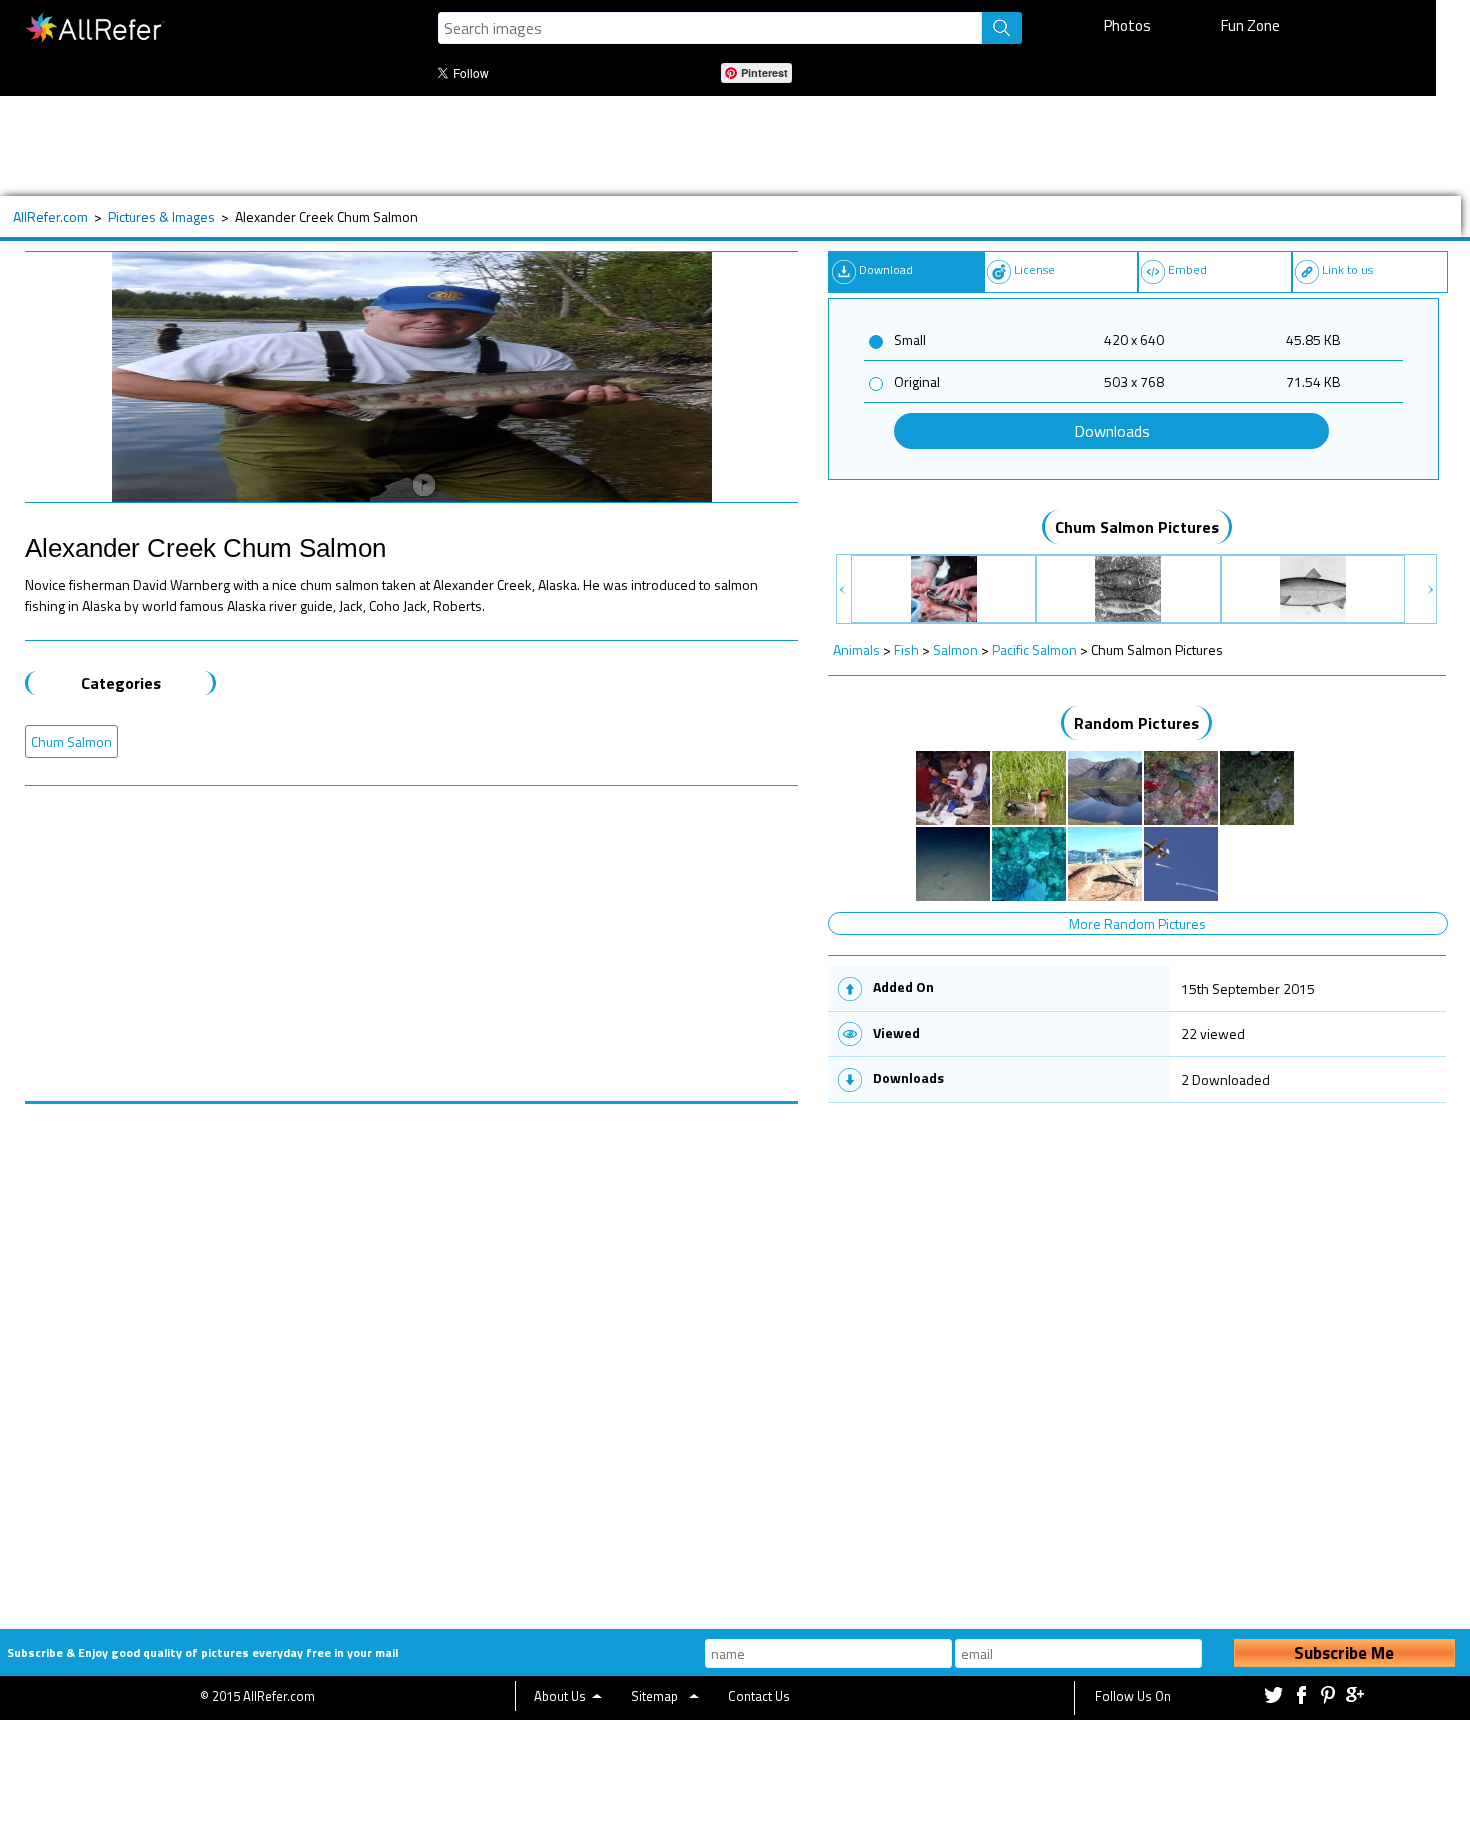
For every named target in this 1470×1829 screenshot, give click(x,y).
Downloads (1112, 431)
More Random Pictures (1137, 923)
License (1034, 269)
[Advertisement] (659, 146)
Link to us (1347, 269)
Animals (856, 649)
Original (917, 381)
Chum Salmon (71, 741)
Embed (1187, 269)
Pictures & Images (161, 216)
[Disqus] (412, 1354)
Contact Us (759, 1696)
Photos (1127, 25)
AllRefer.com (50, 216)
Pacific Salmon (1034, 649)
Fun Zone (1250, 25)
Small (910, 339)
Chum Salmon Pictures (1137, 527)
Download (886, 269)
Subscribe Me (1344, 1653)
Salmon (955, 649)
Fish (906, 649)
